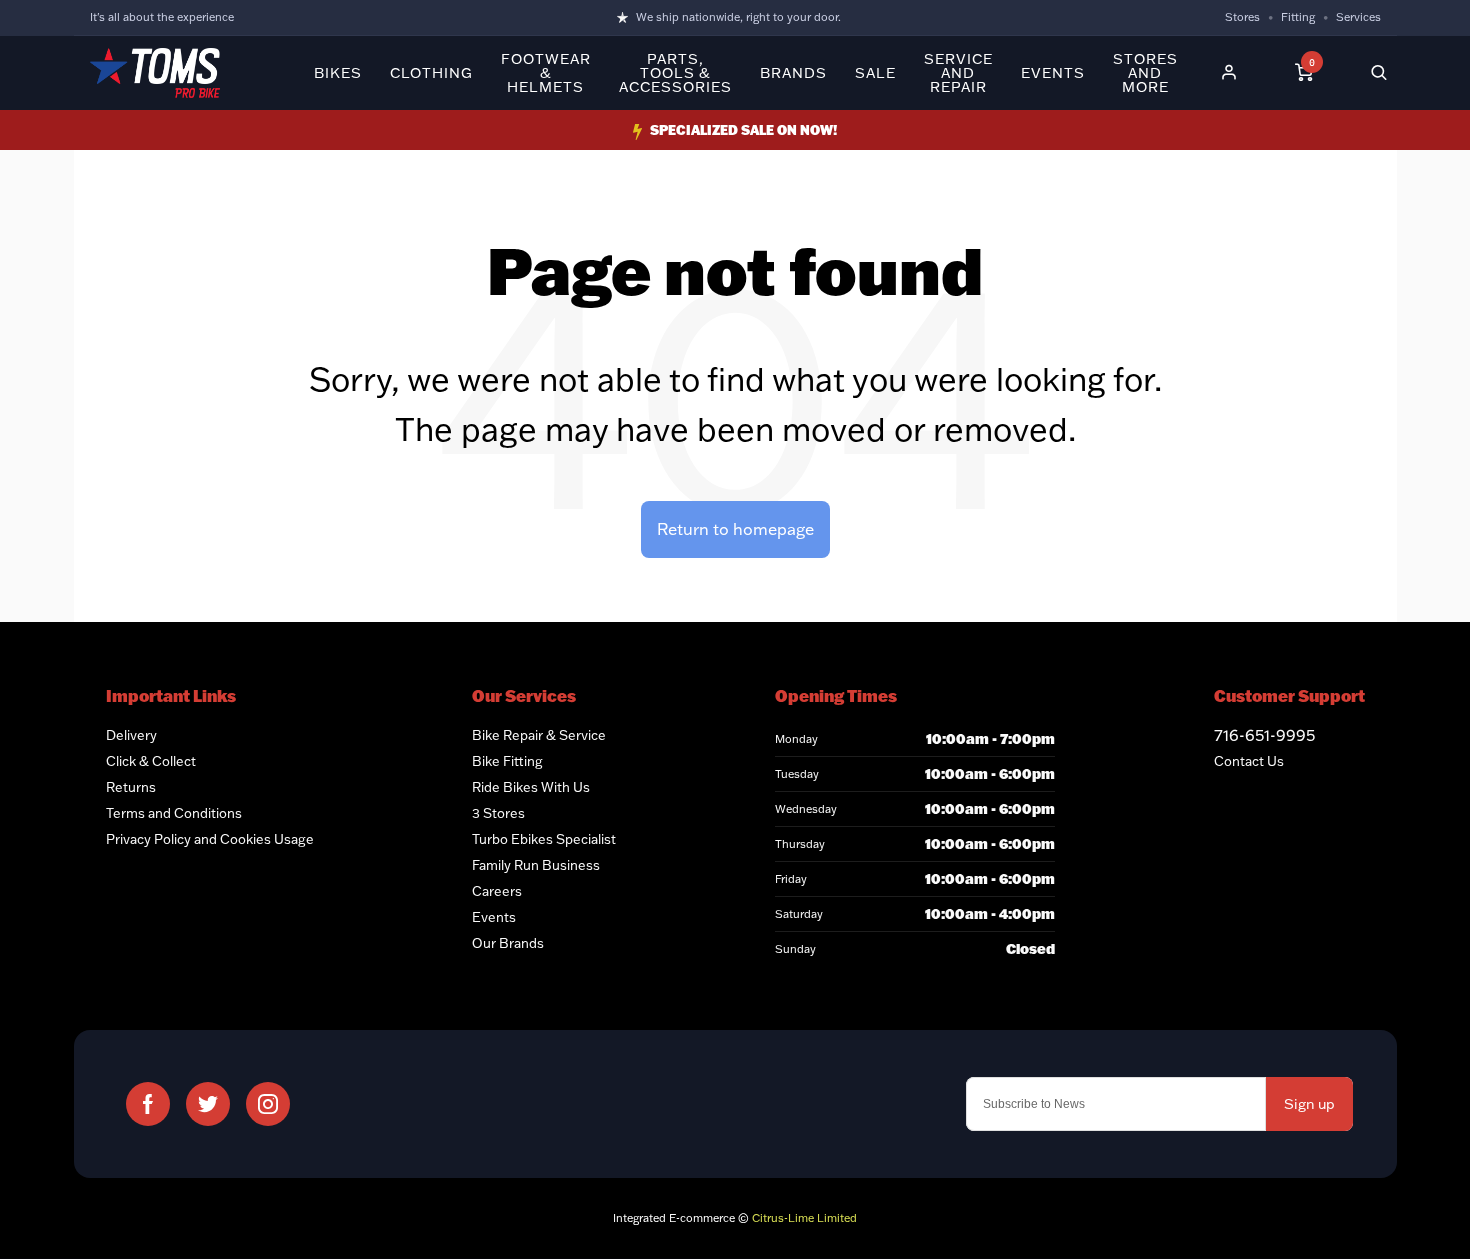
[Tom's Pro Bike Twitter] (208, 1104)
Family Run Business (536, 865)
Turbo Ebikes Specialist (544, 839)
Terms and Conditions (174, 813)
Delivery (131, 735)
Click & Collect (151, 761)
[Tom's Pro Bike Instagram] (268, 1104)
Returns (131, 787)
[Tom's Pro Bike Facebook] (148, 1104)
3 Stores (498, 813)
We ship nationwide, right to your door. (738, 17)
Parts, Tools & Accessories (675, 73)
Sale (875, 73)
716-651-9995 (1264, 735)
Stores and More (1145, 73)
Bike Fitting (507, 761)
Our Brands (508, 943)
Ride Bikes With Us (531, 787)
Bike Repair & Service (539, 735)
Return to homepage (735, 529)
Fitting (1298, 17)
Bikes (338, 73)
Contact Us (1249, 761)
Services (1358, 17)
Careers (497, 891)
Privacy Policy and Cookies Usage (210, 839)
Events (1053, 73)
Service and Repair (958, 73)
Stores (1242, 17)
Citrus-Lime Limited (804, 1218)
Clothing (431, 73)
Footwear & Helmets (546, 73)
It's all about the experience (162, 17)
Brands (793, 73)
